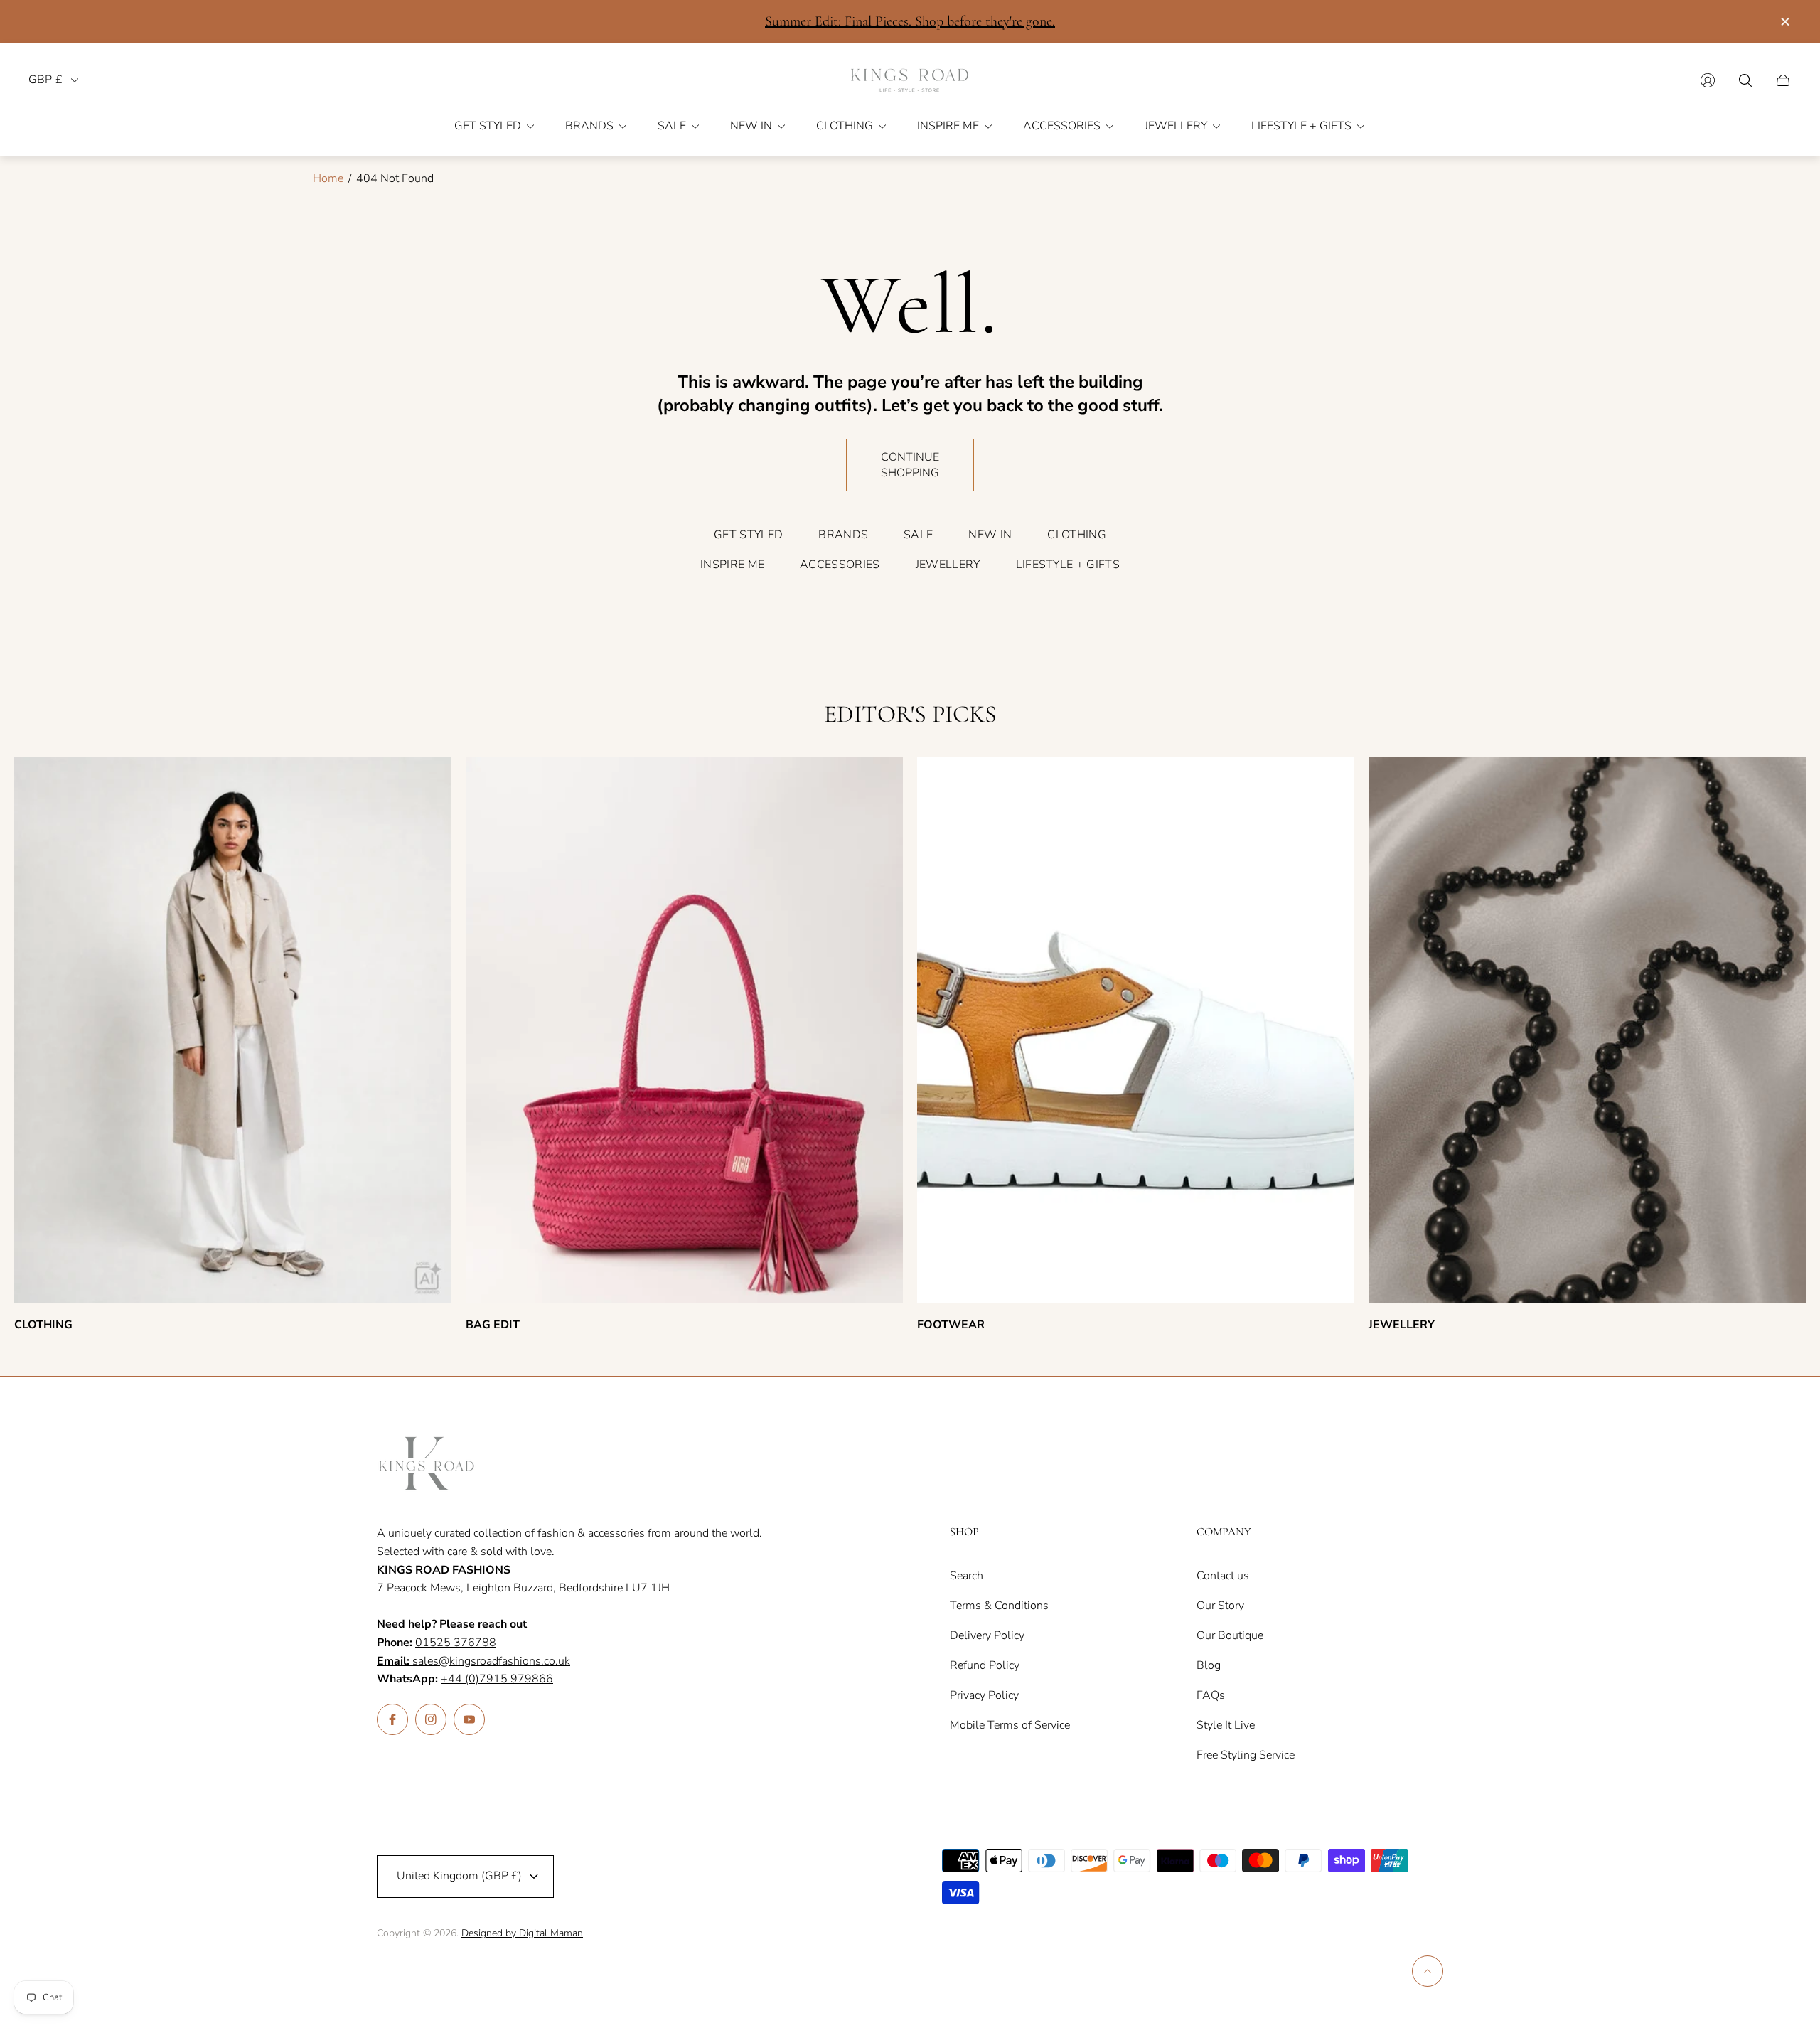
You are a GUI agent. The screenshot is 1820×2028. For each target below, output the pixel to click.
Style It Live (1226, 1725)
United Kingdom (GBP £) (459, 1876)
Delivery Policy (987, 1635)
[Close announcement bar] (1784, 22)
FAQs (1211, 1695)
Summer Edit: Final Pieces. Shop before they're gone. (910, 21)
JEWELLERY (948, 565)
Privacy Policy (984, 1695)
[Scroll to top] (1428, 1971)
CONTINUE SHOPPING (910, 465)
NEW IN (990, 535)
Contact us (1223, 1576)
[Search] (1745, 80)
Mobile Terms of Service (1010, 1725)
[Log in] (1708, 80)
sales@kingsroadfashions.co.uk (473, 1661)
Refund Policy (985, 1665)
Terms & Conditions (999, 1606)
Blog (1209, 1665)
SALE (918, 535)
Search (967, 1576)
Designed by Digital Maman (522, 1933)
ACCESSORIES (840, 565)
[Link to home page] (427, 1465)
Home (328, 178)
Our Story (1220, 1606)
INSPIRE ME (732, 565)
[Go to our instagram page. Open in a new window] (431, 1719)
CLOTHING (1077, 535)
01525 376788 (456, 1643)
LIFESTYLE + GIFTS (1068, 565)
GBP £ (45, 80)
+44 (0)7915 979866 (497, 1679)
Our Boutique (1230, 1635)
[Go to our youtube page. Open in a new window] (469, 1719)
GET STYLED (748, 535)
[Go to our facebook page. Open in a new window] (392, 1719)
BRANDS (843, 535)
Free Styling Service (1246, 1755)
